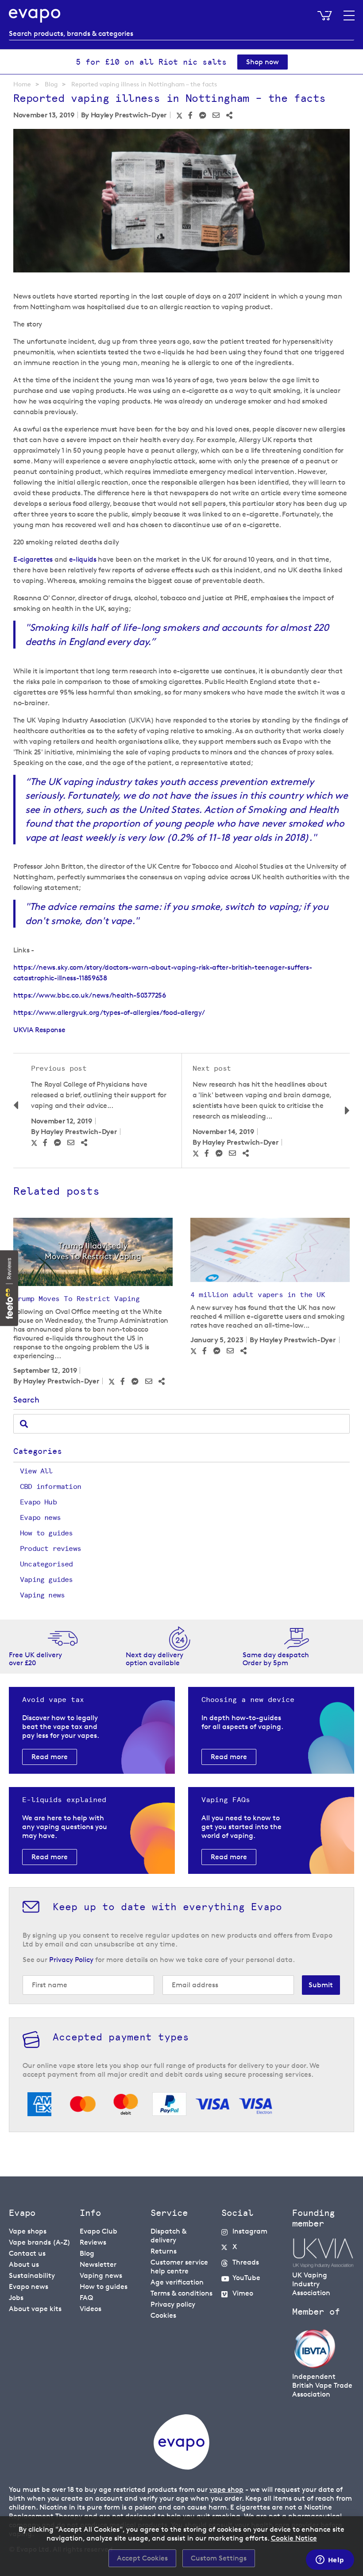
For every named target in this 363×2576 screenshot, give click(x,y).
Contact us (27, 2253)
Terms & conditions (181, 2293)
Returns (164, 2251)
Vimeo (243, 2293)
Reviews (93, 2242)
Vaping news (42, 1595)
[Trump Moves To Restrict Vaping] (93, 1252)
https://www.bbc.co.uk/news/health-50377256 (90, 995)
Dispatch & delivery (168, 2236)
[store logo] (35, 16)
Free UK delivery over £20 (35, 1659)
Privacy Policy (71, 1960)
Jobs (16, 2298)
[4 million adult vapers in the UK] (270, 1250)
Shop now (263, 62)
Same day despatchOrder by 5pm (276, 1659)
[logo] (181, 2467)
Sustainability (32, 2275)
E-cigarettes (33, 559)
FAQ (86, 2298)
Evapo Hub (38, 1502)
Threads (246, 2262)
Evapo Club (98, 2231)
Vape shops (28, 2231)
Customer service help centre (179, 2267)
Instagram (250, 2231)
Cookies (163, 2315)
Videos (91, 2309)
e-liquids (83, 559)
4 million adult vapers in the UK (258, 1295)
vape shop (226, 2489)
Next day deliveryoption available (154, 1659)
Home (22, 84)
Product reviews (50, 1548)
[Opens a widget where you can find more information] (330, 2560)
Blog (51, 84)
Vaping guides (46, 1579)
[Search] (24, 1424)
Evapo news (40, 1517)
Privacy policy (173, 2304)
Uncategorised (46, 1564)
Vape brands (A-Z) (40, 2242)
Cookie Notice (294, 2538)
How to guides (46, 1533)
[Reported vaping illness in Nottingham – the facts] (181, 202)
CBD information (50, 1486)
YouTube (246, 2278)
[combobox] (181, 34)
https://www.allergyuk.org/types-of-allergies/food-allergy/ (109, 1012)
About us (24, 2264)
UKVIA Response (39, 1030)
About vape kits (35, 2309)
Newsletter (98, 2264)
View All (36, 1471)
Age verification (177, 2282)
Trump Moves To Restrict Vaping (76, 1299)
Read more (50, 1757)
